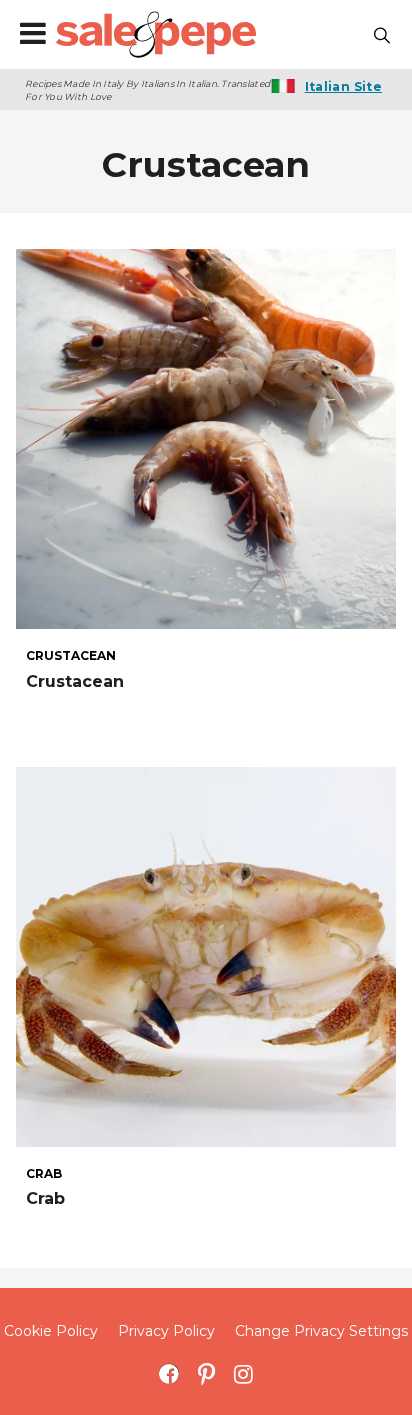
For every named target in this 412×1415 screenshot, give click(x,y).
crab (44, 1174)
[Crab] (206, 957)
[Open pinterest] (206, 1373)
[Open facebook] (169, 1373)
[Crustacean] (206, 439)
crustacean (71, 656)
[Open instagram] (243, 1373)
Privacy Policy (166, 1331)
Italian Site (343, 86)
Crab (45, 1198)
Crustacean (75, 681)
